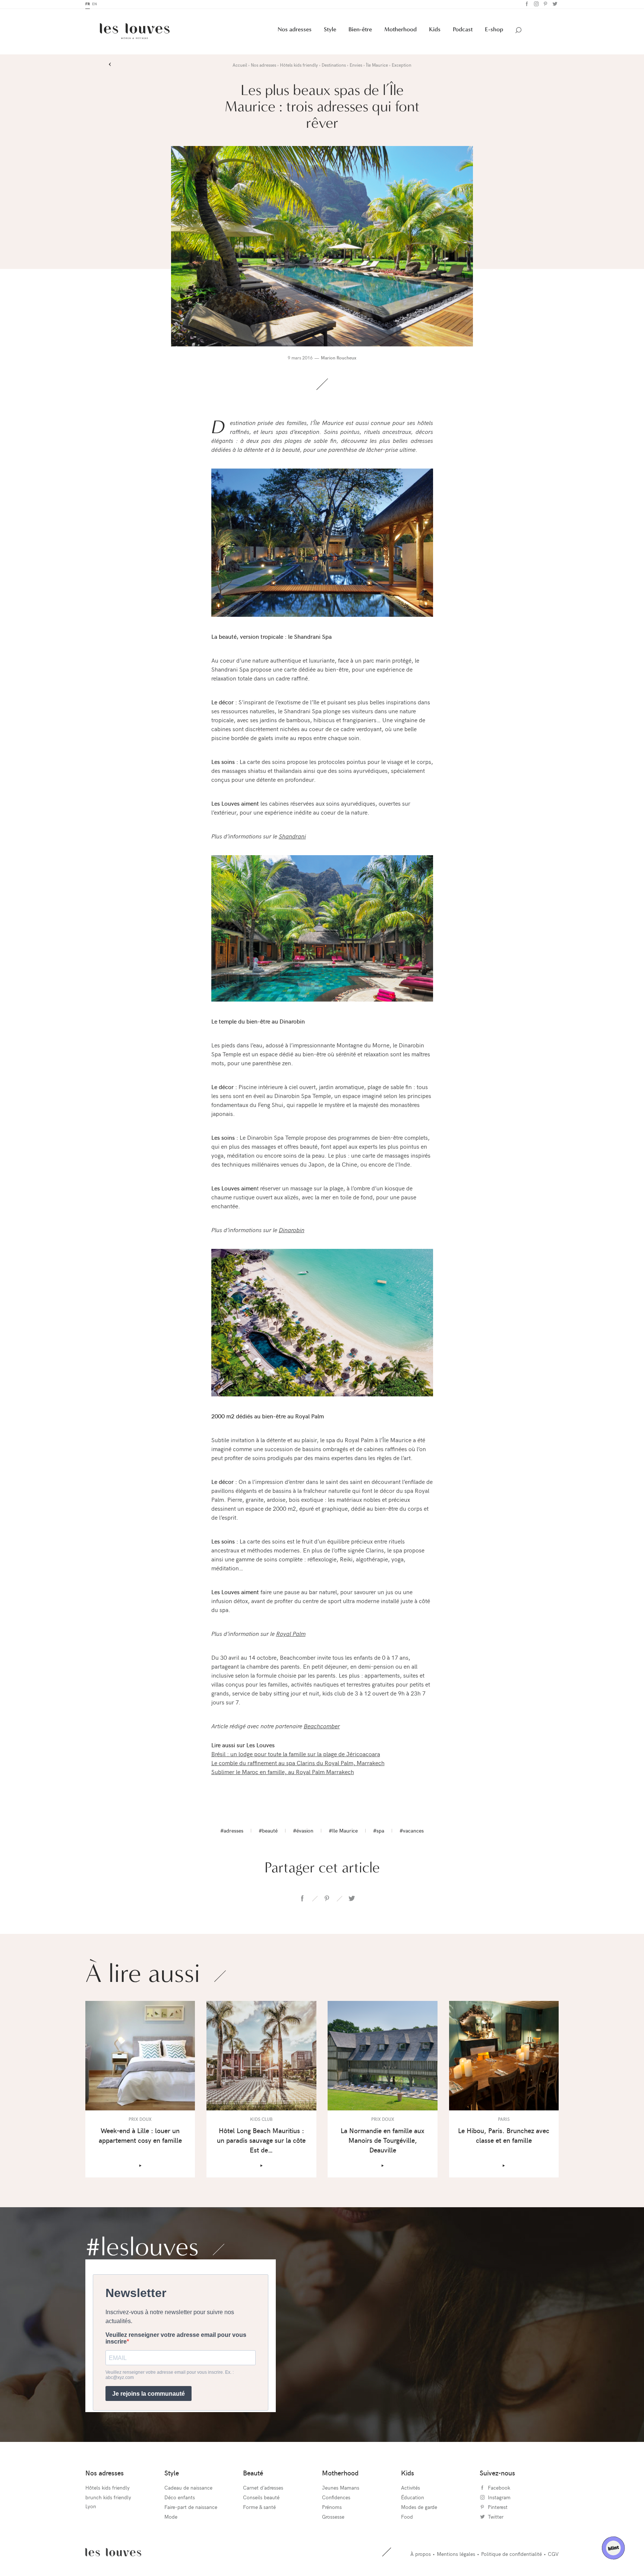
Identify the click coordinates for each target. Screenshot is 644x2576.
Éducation (413, 2499)
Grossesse (333, 2518)
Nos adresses (295, 31)
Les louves (113, 2554)
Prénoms (332, 2508)
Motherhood (400, 31)
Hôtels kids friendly (108, 2489)
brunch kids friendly (108, 2499)
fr (88, 5)
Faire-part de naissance (191, 2508)
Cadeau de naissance (188, 2489)
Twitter (554, 5)
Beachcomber (322, 1727)
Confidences (336, 2499)
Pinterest (545, 5)
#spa (379, 1832)
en (94, 5)
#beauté (268, 1832)
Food (407, 2518)
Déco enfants (180, 2499)
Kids (435, 31)
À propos (421, 2555)
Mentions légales (456, 2555)
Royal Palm (291, 1635)
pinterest (327, 1900)
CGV (553, 2555)
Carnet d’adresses (263, 2489)
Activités (411, 2489)
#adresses (232, 1832)
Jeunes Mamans (341, 2489)
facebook (302, 1900)
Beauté (253, 2474)
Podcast (463, 31)
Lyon (91, 2508)
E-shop (494, 31)
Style (330, 31)
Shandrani (292, 837)
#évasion (303, 1832)
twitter (351, 1900)
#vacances (412, 1832)
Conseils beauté (261, 2499)
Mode (171, 2518)
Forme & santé (259, 2508)
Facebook (526, 5)
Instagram (535, 5)
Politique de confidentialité (512, 2555)
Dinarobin (292, 1231)
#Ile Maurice (343, 1832)
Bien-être (360, 31)
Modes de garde (419, 2508)
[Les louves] (135, 33)
